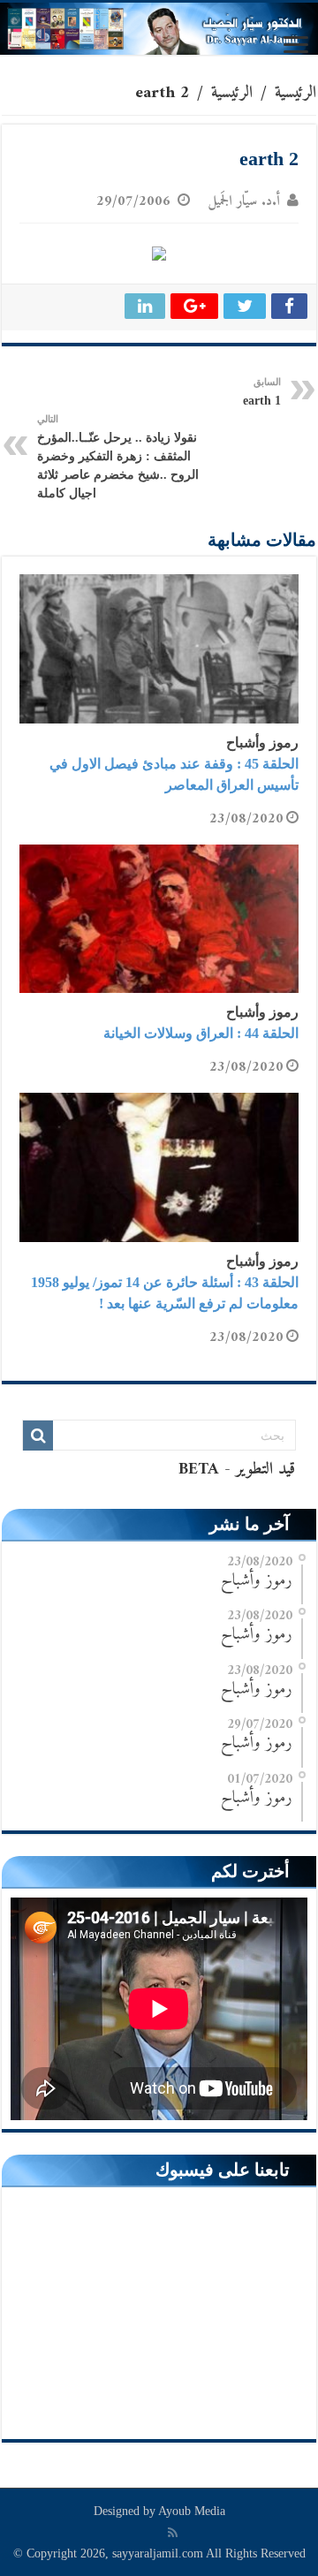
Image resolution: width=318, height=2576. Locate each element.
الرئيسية (295, 93)
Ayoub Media (192, 2511)
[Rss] (173, 2533)
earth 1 (262, 392)
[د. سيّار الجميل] (159, 29)
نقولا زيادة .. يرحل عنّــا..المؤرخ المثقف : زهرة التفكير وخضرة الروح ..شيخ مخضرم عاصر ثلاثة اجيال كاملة (118, 457)
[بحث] (38, 1436)
